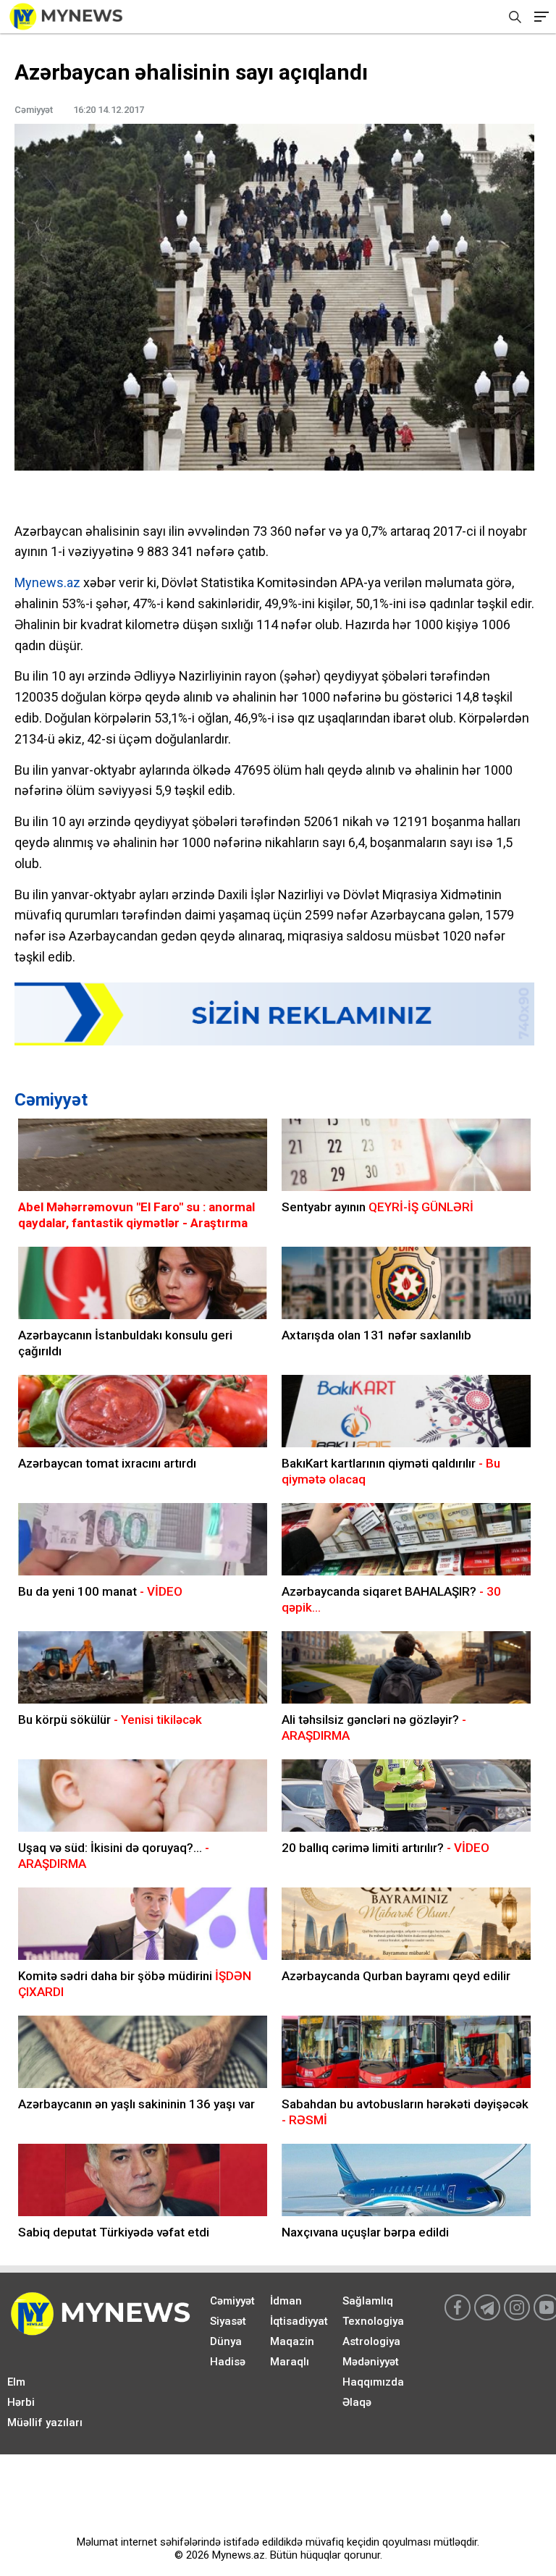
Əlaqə (357, 2402)
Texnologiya (373, 2321)
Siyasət (228, 2321)
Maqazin (292, 2341)
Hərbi (21, 2402)
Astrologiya (371, 2341)
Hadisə (228, 2362)
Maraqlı (290, 2362)
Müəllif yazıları (45, 2423)
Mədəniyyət (371, 2362)
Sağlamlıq (368, 2301)
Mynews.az (47, 582)
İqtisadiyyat (299, 2321)
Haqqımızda (373, 2382)
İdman (286, 2301)
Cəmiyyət (51, 1100)
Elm (16, 2382)
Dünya (226, 2341)
